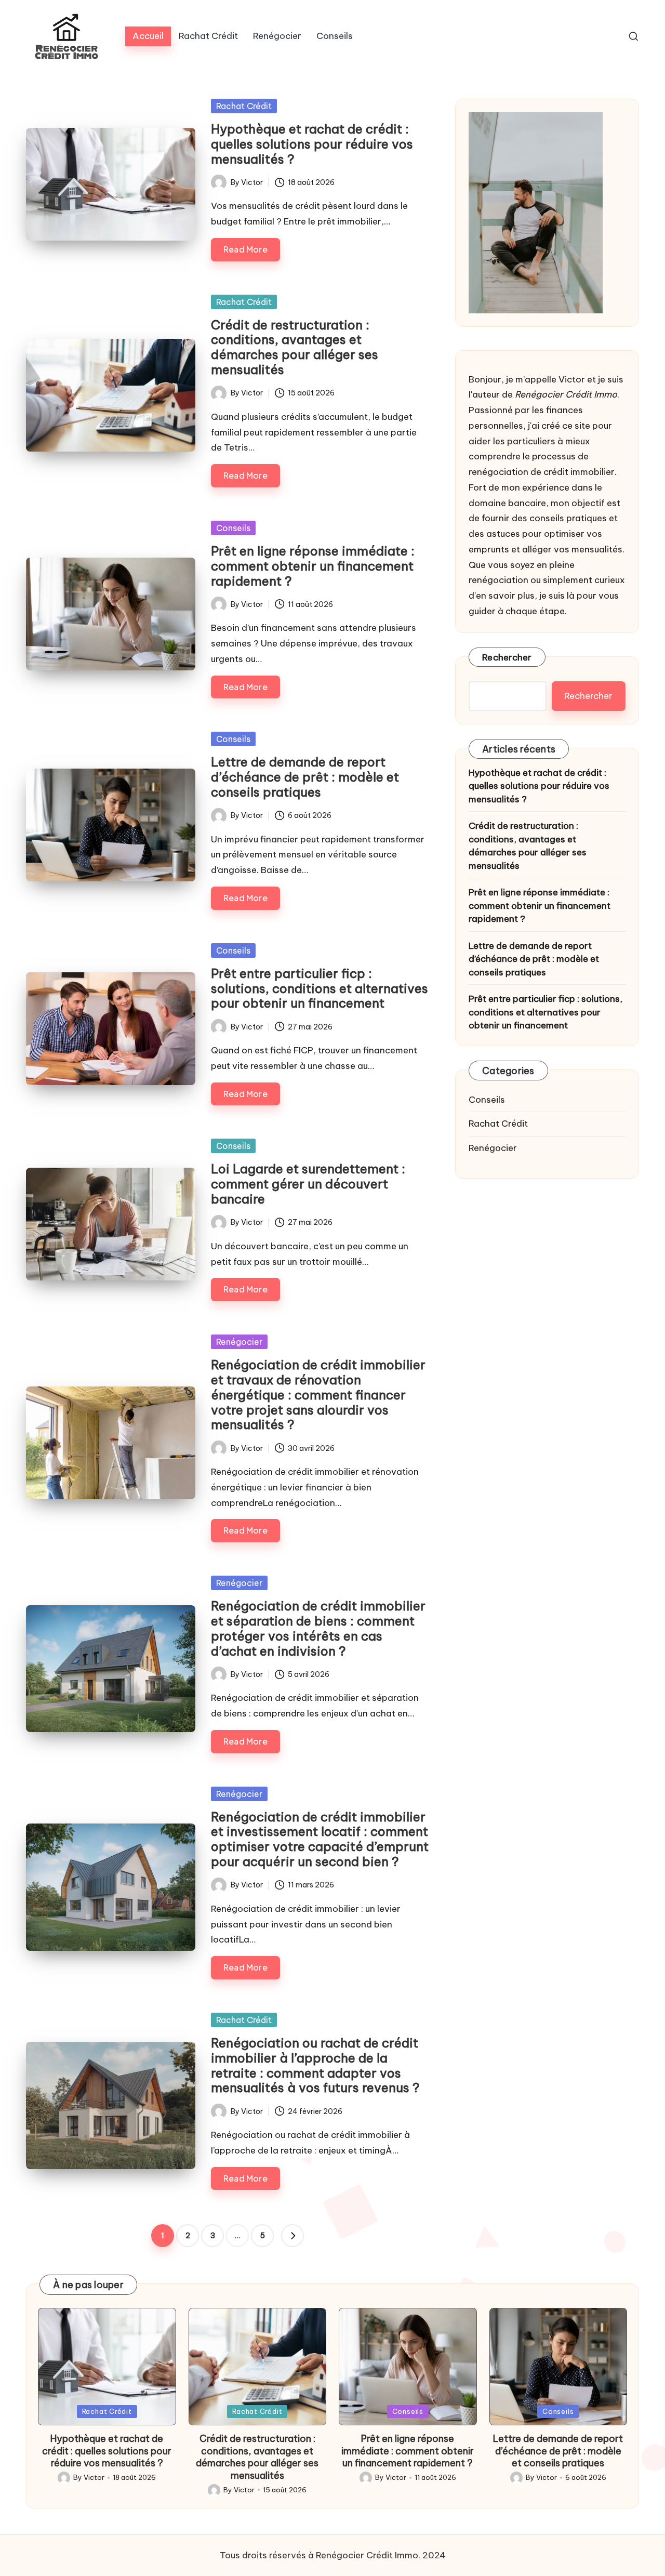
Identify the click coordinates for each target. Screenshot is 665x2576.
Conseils (233, 528)
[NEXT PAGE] (292, 2236)
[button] (292, 2236)
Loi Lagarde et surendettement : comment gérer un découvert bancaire (308, 1184)
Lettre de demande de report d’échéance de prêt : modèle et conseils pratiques (305, 777)
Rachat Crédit (244, 106)
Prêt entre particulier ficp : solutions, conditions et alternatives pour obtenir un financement (320, 988)
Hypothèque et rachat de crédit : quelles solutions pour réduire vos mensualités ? (312, 144)
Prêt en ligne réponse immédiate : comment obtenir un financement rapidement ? (313, 566)
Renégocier (239, 1342)
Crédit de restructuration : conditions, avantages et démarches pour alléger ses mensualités (295, 347)
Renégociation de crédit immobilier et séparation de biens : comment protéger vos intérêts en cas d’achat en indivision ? (318, 1628)
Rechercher (507, 657)
